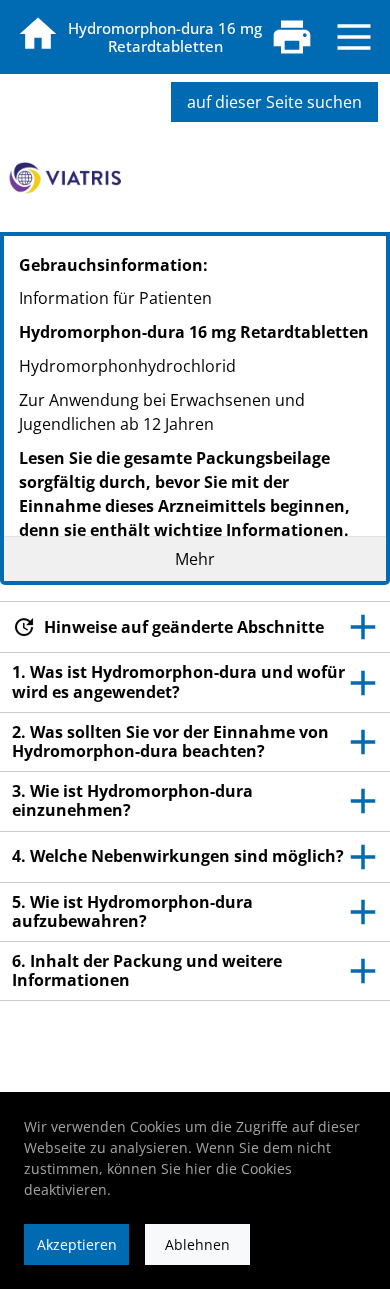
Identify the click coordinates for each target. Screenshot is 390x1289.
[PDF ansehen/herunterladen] (292, 37)
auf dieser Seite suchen (274, 102)
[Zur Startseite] (38, 34)
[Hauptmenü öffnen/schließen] (354, 37)
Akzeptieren (77, 1244)
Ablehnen (197, 1244)
